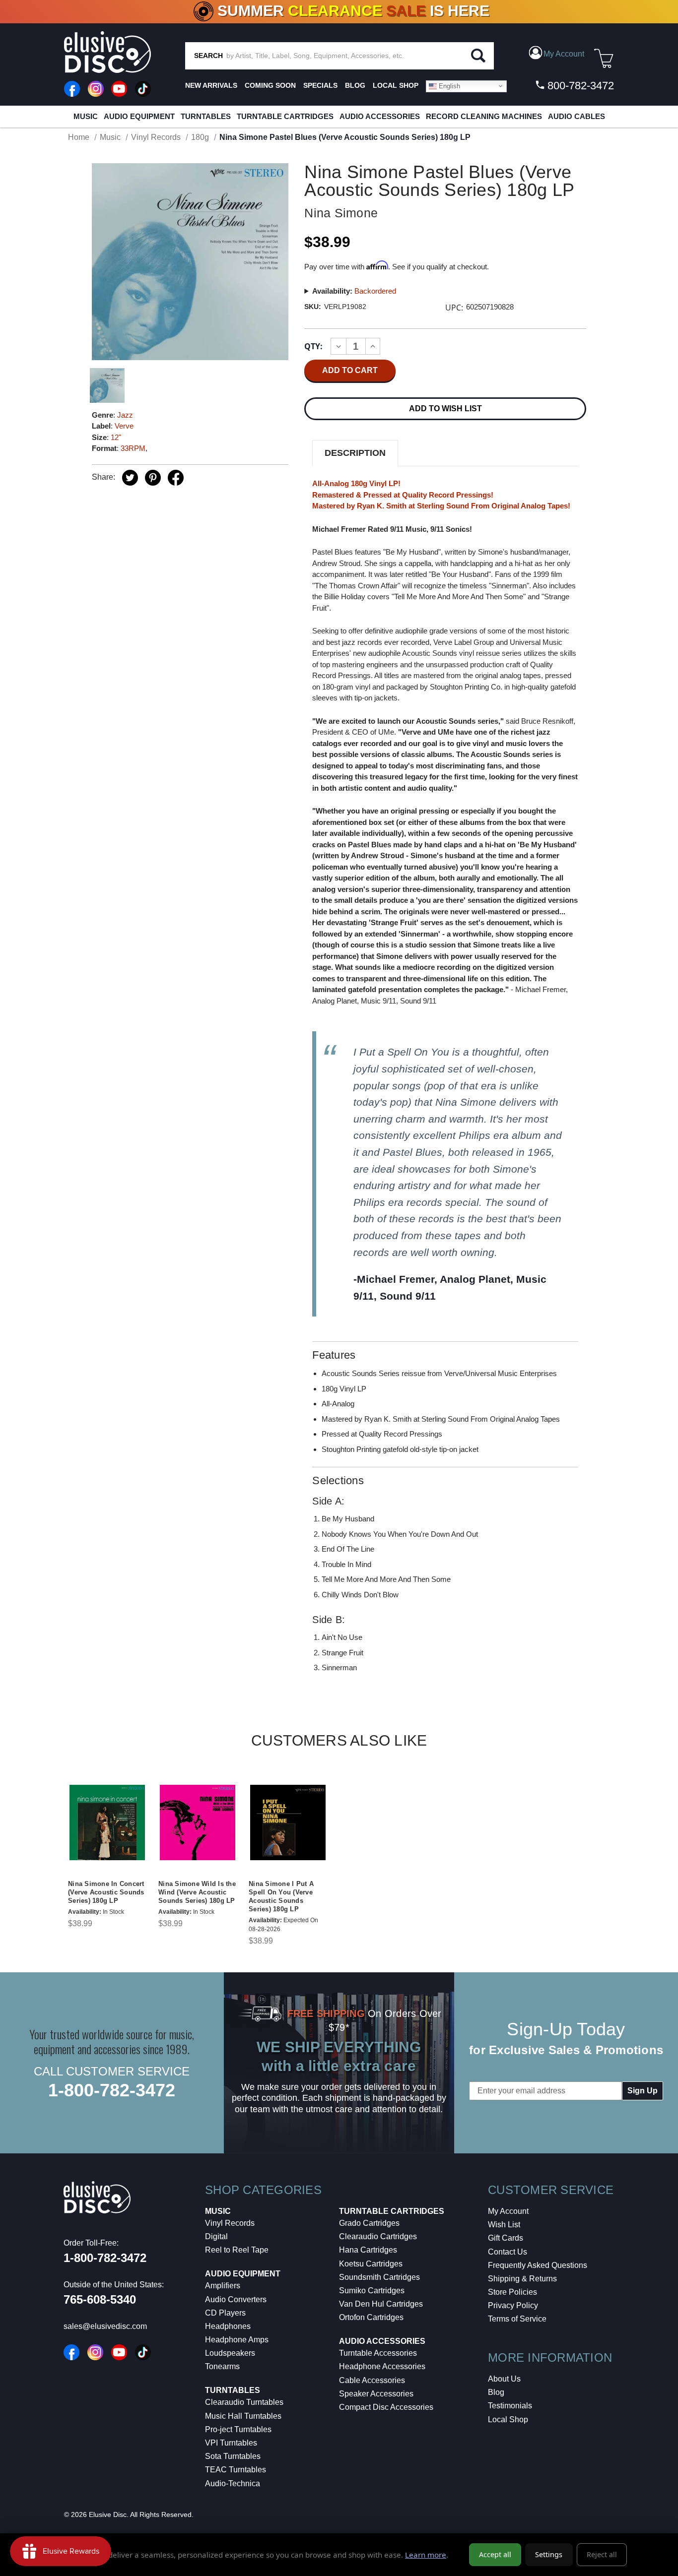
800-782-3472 (579, 86)
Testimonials (510, 2406)
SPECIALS (320, 85)
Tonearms (222, 2366)
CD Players (225, 2313)
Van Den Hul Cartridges (381, 2304)
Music (86, 116)
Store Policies (512, 2292)
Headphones (228, 2326)
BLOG (355, 85)
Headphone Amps (237, 2340)
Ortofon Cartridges (371, 2317)
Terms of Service (517, 2319)
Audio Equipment (139, 116)
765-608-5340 (100, 2299)
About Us (504, 2379)
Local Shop (508, 2419)
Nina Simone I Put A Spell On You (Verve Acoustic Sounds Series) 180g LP (281, 1896)
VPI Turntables (231, 2443)
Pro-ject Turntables (238, 2429)
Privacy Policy (513, 2305)
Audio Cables (576, 116)
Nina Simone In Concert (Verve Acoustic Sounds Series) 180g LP (106, 1892)
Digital (216, 2236)
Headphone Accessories (382, 2366)
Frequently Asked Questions (538, 2265)
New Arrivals (211, 85)
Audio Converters (236, 2299)
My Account (508, 2211)
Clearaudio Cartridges (378, 2236)
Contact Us (508, 2252)
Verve (124, 426)
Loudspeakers (230, 2353)
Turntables (206, 116)
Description (355, 453)
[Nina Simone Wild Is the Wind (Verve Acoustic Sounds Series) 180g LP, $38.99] (198, 1822)
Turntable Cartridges (285, 116)
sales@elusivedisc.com (105, 2326)
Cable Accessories (372, 2380)
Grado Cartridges (369, 2223)
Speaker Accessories (376, 2394)
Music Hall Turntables (243, 2416)
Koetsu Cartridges (371, 2264)
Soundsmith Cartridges (379, 2277)
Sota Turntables (233, 2456)
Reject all (602, 2554)
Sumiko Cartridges (372, 2291)
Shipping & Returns (522, 2279)
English (448, 86)
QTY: (313, 346)
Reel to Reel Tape (237, 2250)
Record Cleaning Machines (484, 116)
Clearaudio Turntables (244, 2402)
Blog (496, 2392)
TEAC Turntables (236, 2470)
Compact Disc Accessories (386, 2407)
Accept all (495, 2554)
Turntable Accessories (378, 2353)
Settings (549, 2554)
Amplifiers (223, 2286)
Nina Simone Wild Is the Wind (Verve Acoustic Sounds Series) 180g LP (197, 1892)
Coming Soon (270, 85)
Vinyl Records (230, 2223)
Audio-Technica (233, 2483)
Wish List (504, 2225)
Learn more (426, 2555)
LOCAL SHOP (396, 85)
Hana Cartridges (368, 2250)
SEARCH (208, 56)
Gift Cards (506, 2238)
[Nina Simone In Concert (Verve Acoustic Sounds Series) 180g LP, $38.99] (107, 1822)
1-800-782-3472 (112, 2090)
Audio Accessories (380, 116)
